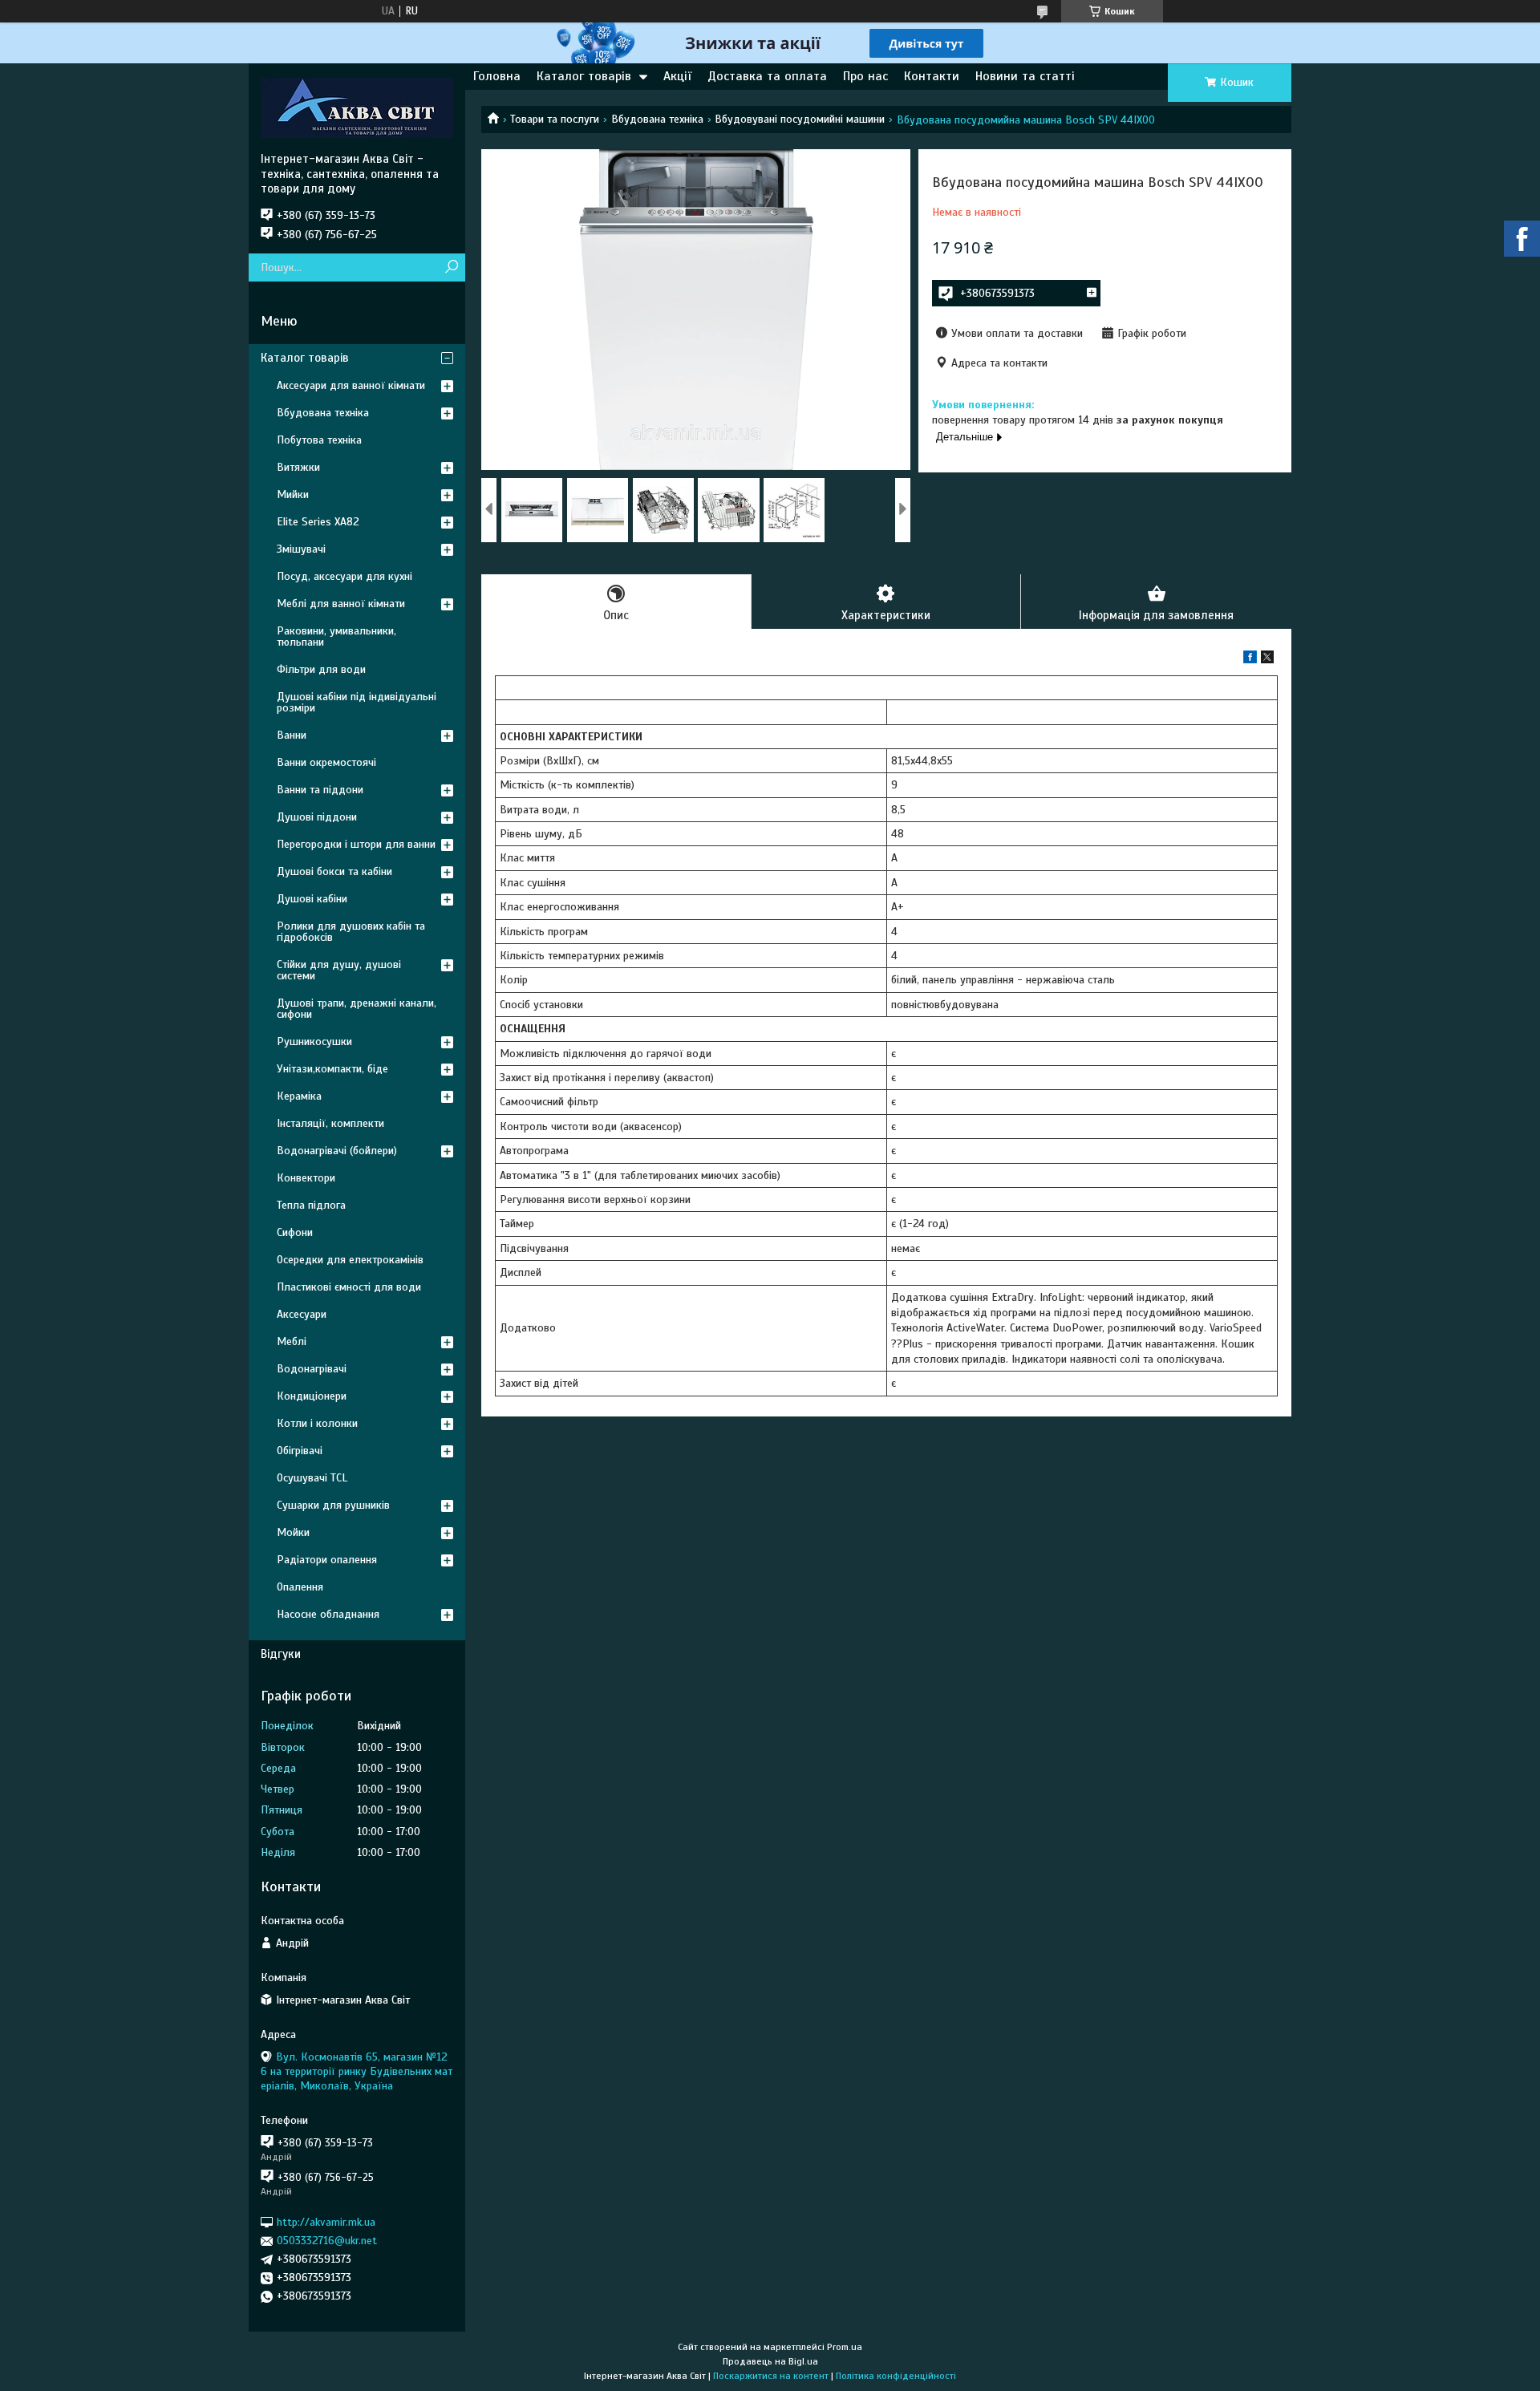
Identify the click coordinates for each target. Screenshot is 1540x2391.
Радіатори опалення (327, 1560)
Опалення (300, 1587)
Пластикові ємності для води (349, 1287)
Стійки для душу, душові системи (339, 970)
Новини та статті (1025, 76)
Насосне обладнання (328, 1614)
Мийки (293, 494)
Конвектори (306, 1178)
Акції (677, 76)
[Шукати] (451, 267)
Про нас (865, 76)
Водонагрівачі (312, 1369)
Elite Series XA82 (318, 522)
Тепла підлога (311, 1205)
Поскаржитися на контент (771, 2376)
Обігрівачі (300, 1451)
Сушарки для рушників (333, 1505)
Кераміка (299, 1096)
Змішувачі (301, 549)
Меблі (292, 1341)
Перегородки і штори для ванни (356, 844)
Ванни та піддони (320, 790)
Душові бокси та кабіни (334, 871)
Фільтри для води (321, 669)
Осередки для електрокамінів (350, 1260)
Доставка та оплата (767, 76)
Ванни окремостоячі (326, 762)
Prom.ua (845, 2347)
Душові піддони (317, 817)
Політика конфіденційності (896, 2376)
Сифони (295, 1232)
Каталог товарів (584, 76)
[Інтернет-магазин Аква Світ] (357, 107)
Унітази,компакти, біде (332, 1069)
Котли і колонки (317, 1423)
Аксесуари (302, 1314)
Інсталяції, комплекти (330, 1123)
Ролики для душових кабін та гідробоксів (351, 932)
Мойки (293, 1532)
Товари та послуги (555, 119)
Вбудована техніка (657, 119)
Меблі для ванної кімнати (341, 604)
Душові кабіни (312, 899)
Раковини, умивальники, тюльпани (336, 636)
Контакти (932, 76)
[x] (1267, 660)
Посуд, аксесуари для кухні (344, 576)
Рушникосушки (314, 1042)
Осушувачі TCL (312, 1478)
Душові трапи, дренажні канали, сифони (357, 1009)
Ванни (292, 735)
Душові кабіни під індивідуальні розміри (357, 702)
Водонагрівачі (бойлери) (337, 1151)
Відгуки (281, 1654)
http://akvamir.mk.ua (326, 2222)
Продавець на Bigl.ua (770, 2361)
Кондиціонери (312, 1396)
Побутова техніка (319, 440)
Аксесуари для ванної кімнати (351, 385)
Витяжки (298, 467)
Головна (497, 76)
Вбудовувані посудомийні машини (800, 119)
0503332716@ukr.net (327, 2241)
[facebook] (1250, 660)
